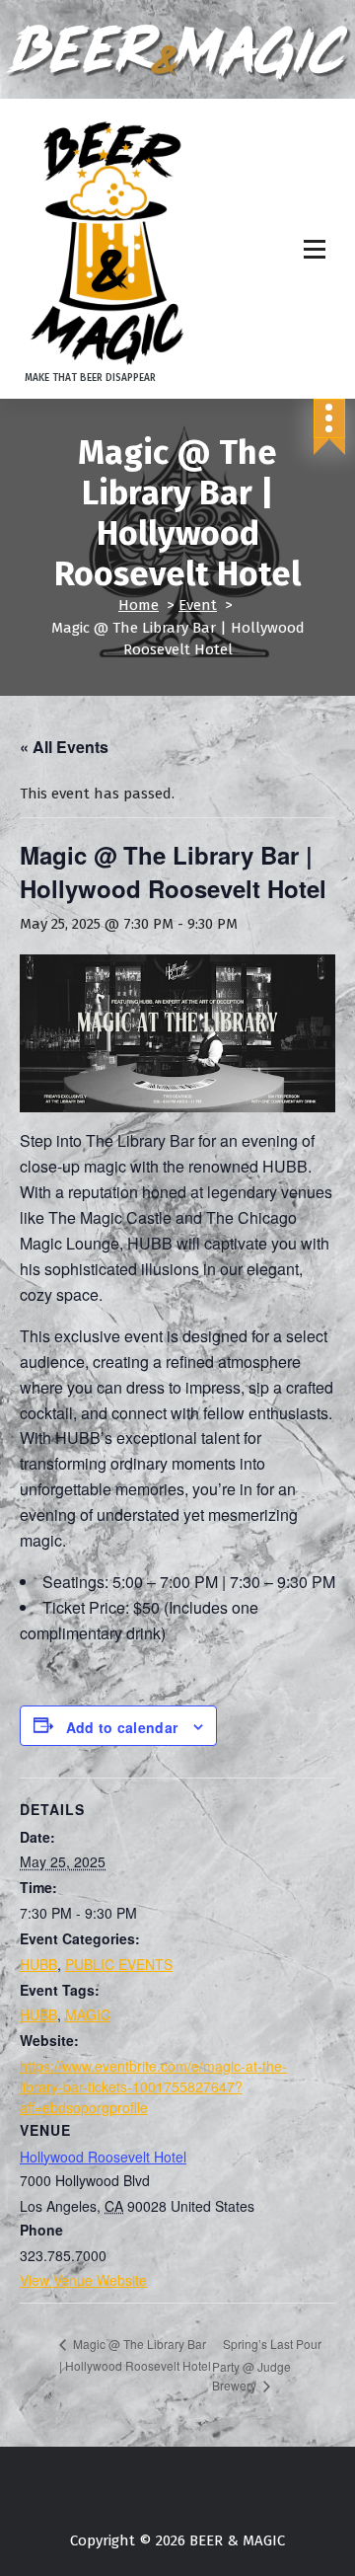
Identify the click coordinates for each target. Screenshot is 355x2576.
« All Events (64, 747)
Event (198, 605)
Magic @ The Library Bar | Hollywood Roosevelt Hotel (135, 2354)
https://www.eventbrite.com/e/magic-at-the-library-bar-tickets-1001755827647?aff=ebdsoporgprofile (153, 2086)
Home (139, 605)
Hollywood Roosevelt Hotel (103, 2157)
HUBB (38, 1964)
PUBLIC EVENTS (119, 1964)
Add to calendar (122, 1727)
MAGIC (88, 2014)
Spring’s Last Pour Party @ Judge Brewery (267, 2364)
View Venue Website (83, 2280)
